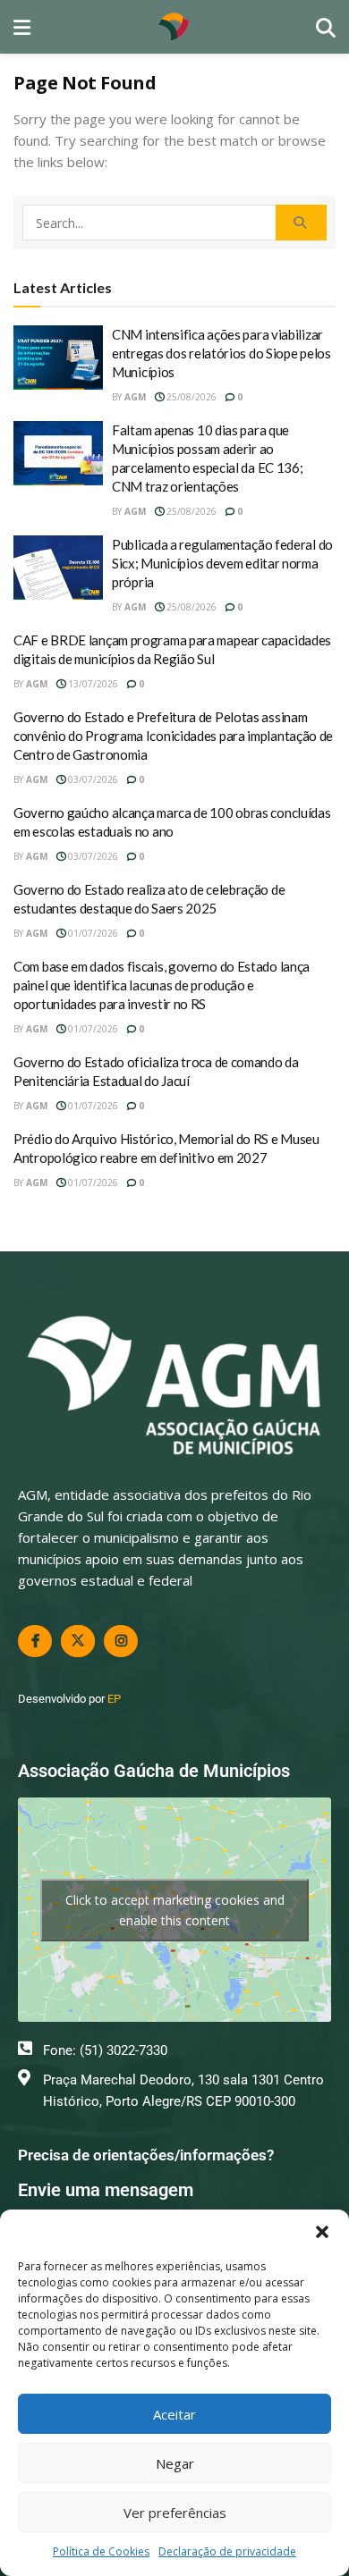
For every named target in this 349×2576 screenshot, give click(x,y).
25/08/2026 (190, 397)
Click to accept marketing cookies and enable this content (175, 1910)
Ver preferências (175, 2513)
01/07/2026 (92, 933)
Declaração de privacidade (227, 2551)
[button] (322, 2232)
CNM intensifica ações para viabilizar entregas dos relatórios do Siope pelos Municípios (221, 353)
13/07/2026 (92, 684)
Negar (175, 2463)
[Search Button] (301, 223)
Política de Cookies (101, 2551)
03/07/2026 (92, 779)
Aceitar (174, 2414)
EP (114, 1699)
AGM (135, 397)
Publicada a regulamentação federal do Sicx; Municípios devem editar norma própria (222, 563)
